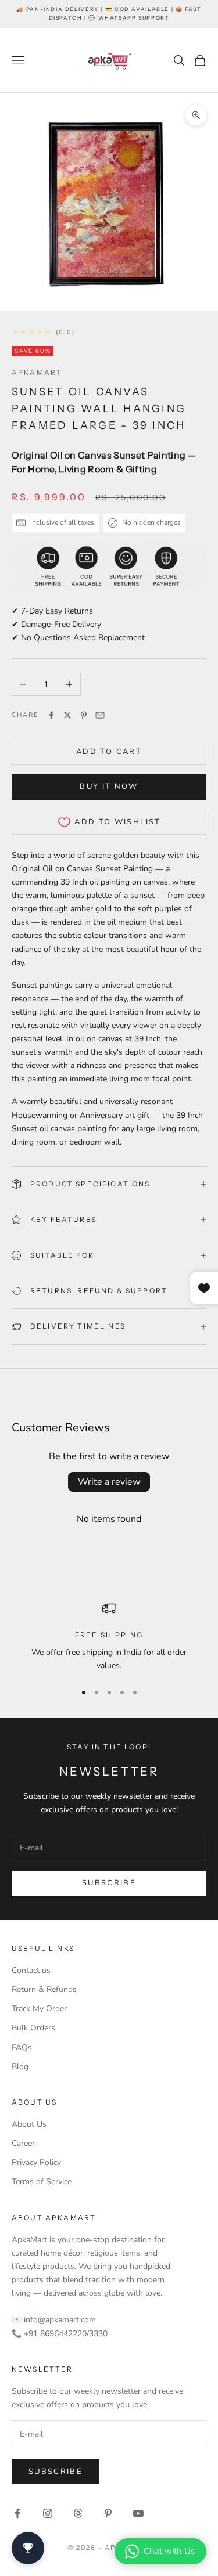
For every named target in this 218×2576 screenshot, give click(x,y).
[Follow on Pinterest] (108, 2513)
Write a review (109, 1482)
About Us (29, 2124)
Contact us (31, 1970)
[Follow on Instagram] (48, 2513)
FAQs (22, 2048)
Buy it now (109, 786)
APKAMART (37, 372)
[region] (109, 1637)
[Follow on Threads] (78, 2513)
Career (23, 2143)
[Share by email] (100, 715)
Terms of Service (42, 2182)
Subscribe (109, 1883)
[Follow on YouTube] (138, 2513)
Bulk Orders (33, 2028)
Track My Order (39, 2009)
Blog (20, 2067)
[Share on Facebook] (51, 715)
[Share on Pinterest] (84, 715)
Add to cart (109, 752)
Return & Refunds (44, 1989)
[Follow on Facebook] (17, 2513)
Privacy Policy (36, 2162)
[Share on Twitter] (67, 715)
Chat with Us (169, 2551)
